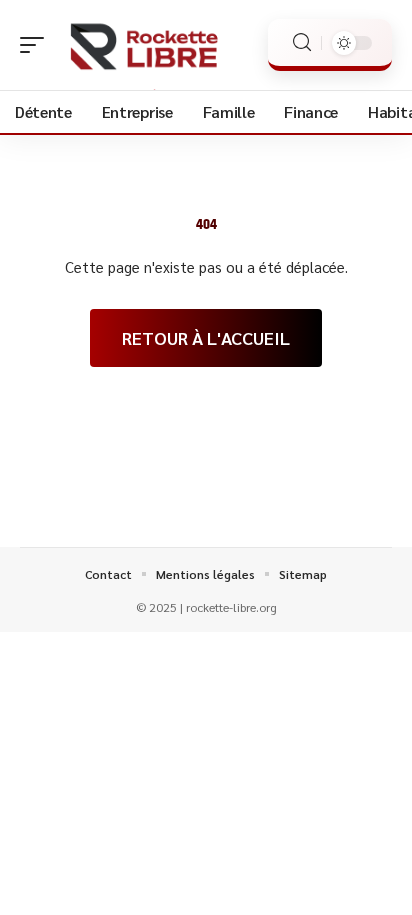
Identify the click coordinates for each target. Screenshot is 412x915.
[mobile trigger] (37, 45)
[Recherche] (302, 42)
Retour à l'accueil (206, 337)
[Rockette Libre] (144, 45)
